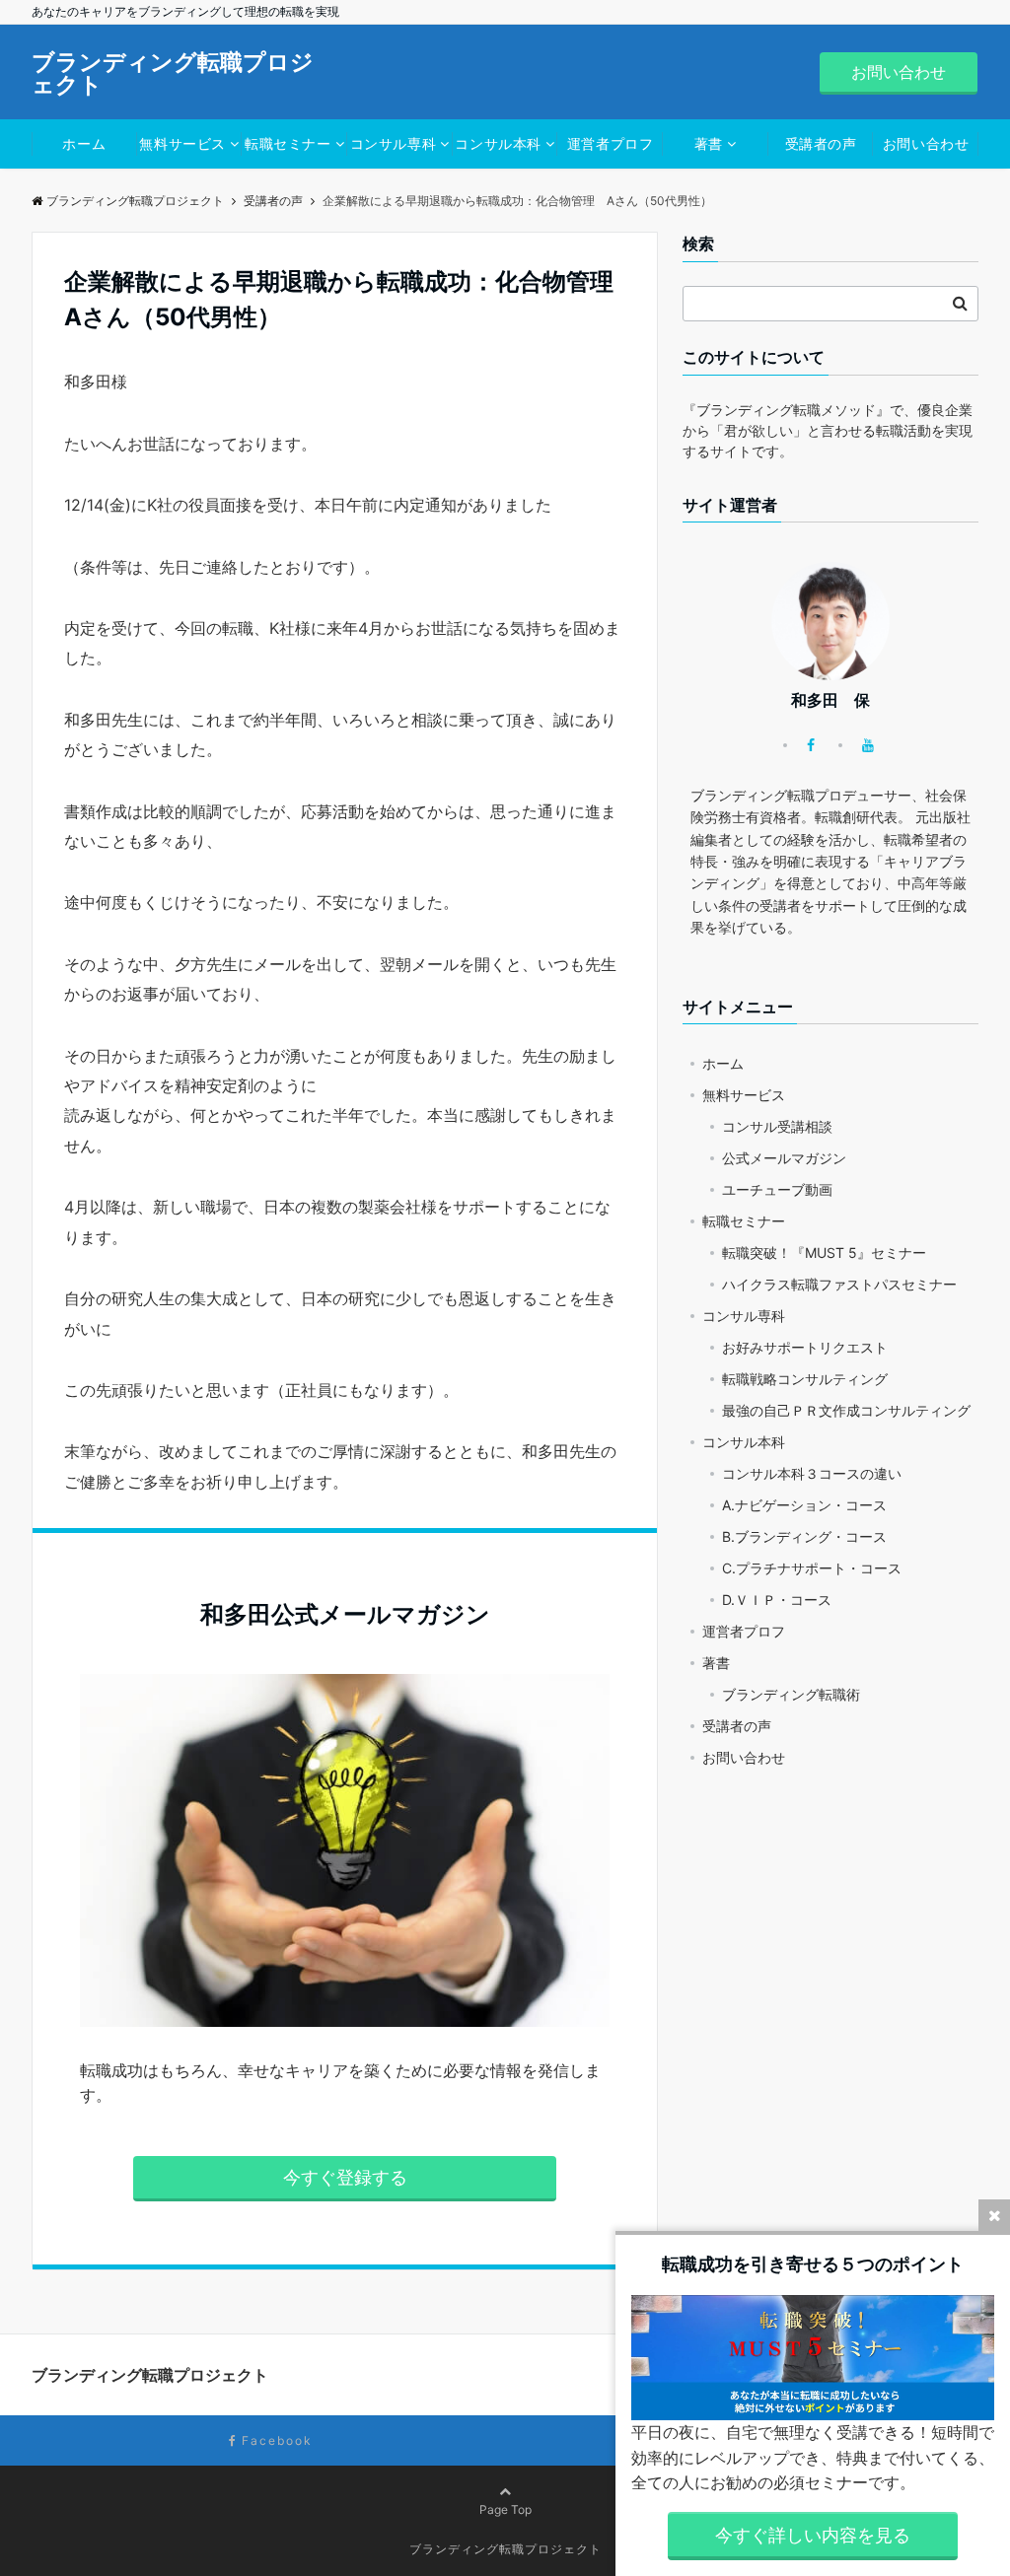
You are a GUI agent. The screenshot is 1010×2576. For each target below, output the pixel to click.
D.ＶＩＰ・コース (777, 1600)
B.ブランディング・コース (804, 1536)
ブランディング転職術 (791, 1694)
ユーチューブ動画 (777, 1189)
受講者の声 (821, 143)
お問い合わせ (899, 72)
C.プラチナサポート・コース (812, 1568)
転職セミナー (288, 143)
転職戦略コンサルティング (805, 1379)
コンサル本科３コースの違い (812, 1473)
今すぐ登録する (345, 2177)
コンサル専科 (393, 143)
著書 (709, 143)
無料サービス (182, 143)
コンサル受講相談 (777, 1126)
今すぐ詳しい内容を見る (813, 2535)
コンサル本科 (498, 143)
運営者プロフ (610, 143)
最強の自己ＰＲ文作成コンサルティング (846, 1410)
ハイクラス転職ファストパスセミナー (839, 1284)
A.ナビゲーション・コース (804, 1505)
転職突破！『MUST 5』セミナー (824, 1253)
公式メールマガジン (784, 1158)
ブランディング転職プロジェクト (173, 74)
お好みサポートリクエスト (805, 1347)
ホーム (84, 143)
